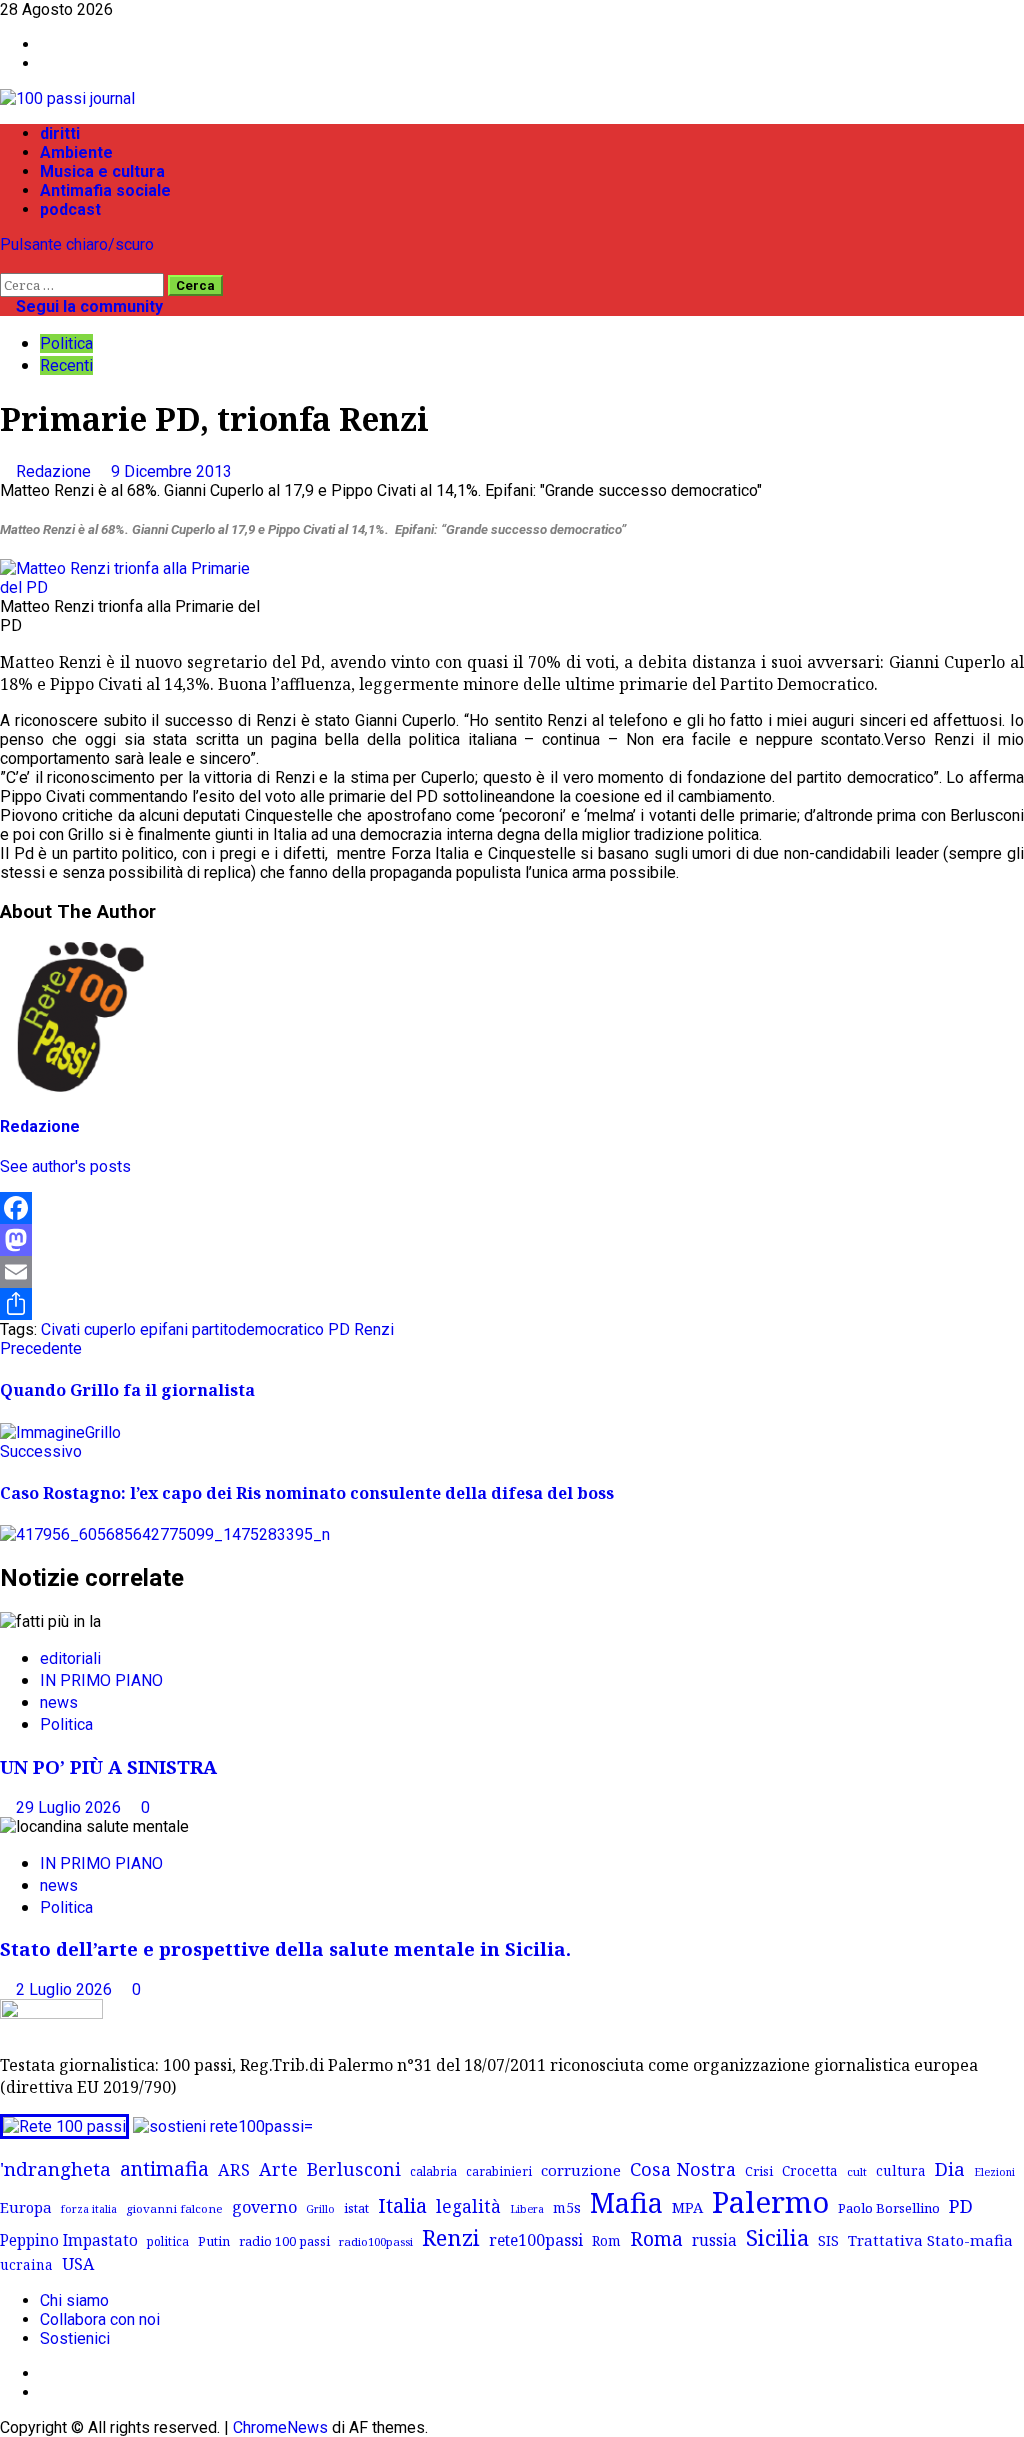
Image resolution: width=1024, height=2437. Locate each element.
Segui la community (87, 306)
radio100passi (376, 2241)
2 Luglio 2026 (66, 1989)
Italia (402, 2205)
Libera (527, 2208)
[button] (6, 263)
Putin (214, 2241)
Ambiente (76, 152)
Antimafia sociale (105, 190)
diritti (60, 133)
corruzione (581, 2170)
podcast (70, 209)
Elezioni (994, 2172)
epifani (164, 1329)
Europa (26, 2207)
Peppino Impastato (69, 2240)
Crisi (759, 2171)
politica (168, 2241)
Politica (66, 343)
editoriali (70, 1658)
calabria (433, 2171)
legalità (468, 2206)
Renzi (374, 1329)
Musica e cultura (102, 171)
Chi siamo (74, 2300)
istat (356, 2208)
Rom (606, 2240)
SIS (828, 2240)
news (59, 1702)
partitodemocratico (258, 1329)
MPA (687, 2207)
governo (264, 2207)
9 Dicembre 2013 (171, 471)
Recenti (66, 365)
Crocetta (810, 2170)
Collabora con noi (100, 2319)
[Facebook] (512, 1208)
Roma (656, 2238)
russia (714, 2240)
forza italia (89, 2208)
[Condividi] (512, 1304)
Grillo (320, 2209)
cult (857, 2171)
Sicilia (777, 2237)
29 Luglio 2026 (70, 1807)
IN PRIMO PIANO (101, 1680)
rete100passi (536, 2240)
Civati (60, 1329)
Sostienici (75, 2338)
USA (78, 2264)
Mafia (626, 2202)
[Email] (512, 1272)
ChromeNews (280, 2427)
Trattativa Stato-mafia (930, 2240)
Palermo (770, 2202)
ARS (234, 2170)
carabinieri (499, 2171)
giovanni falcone (174, 2208)
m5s (567, 2207)
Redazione (55, 471)
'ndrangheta (55, 2169)
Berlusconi (354, 2169)
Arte (278, 2169)
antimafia (164, 2168)
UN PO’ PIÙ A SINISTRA (108, 1766)
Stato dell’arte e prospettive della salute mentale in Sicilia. (285, 1948)
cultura (901, 2170)
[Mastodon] (512, 1240)
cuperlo (110, 1329)
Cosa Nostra (683, 2169)
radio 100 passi (284, 2241)
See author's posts (65, 1166)
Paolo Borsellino (889, 2208)
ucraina (26, 2264)
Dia (950, 2168)
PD (339, 1329)
